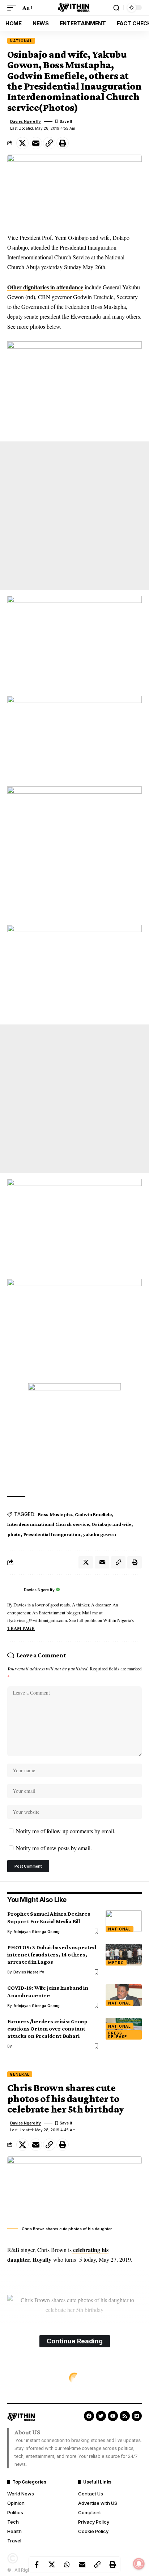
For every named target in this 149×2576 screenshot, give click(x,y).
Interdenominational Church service (48, 1524)
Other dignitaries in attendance (45, 287)
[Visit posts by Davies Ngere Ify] (14, 1590)
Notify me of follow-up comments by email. (66, 1831)
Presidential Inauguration (52, 1534)
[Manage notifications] (139, 2564)
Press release (118, 2035)
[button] (13, 7)
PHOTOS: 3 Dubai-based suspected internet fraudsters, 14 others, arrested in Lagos (52, 1954)
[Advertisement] (74, 516)
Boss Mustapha (55, 1514)
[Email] (36, 143)
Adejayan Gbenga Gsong (37, 1932)
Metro (116, 1963)
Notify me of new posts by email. (54, 1848)
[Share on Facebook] (37, 2564)
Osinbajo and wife (111, 1524)
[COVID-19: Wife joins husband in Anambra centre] (124, 1995)
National (21, 41)
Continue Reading (75, 2341)
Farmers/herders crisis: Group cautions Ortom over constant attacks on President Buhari (47, 2029)
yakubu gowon (99, 1534)
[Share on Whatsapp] (67, 2564)
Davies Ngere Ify (25, 121)
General (20, 2074)
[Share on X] (22, 143)
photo (14, 1534)
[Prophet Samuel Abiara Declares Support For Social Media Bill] (124, 1921)
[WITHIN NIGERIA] (74, 8)
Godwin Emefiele (93, 1514)
